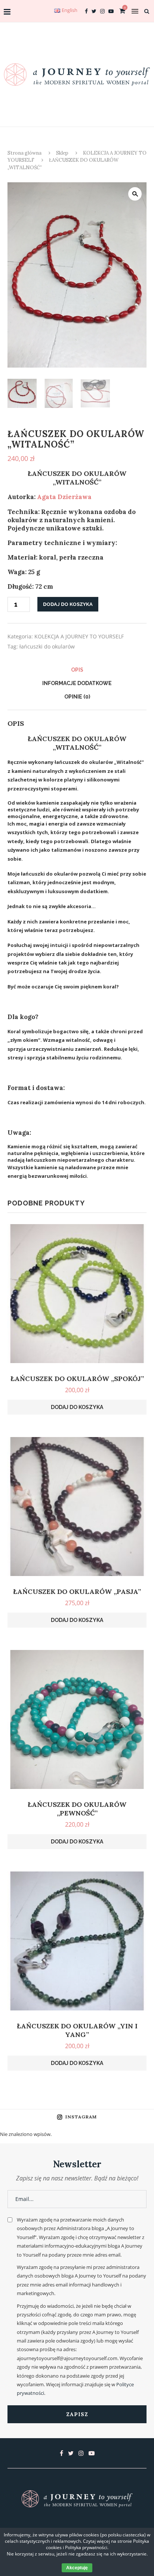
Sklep (62, 153)
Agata (64, 497)
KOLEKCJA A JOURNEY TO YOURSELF (79, 636)
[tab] (77, 670)
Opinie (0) (77, 697)
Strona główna (24, 153)
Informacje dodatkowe (77, 683)
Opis (77, 670)
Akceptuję (77, 2568)
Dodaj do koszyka (68, 604)
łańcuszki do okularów (47, 646)
